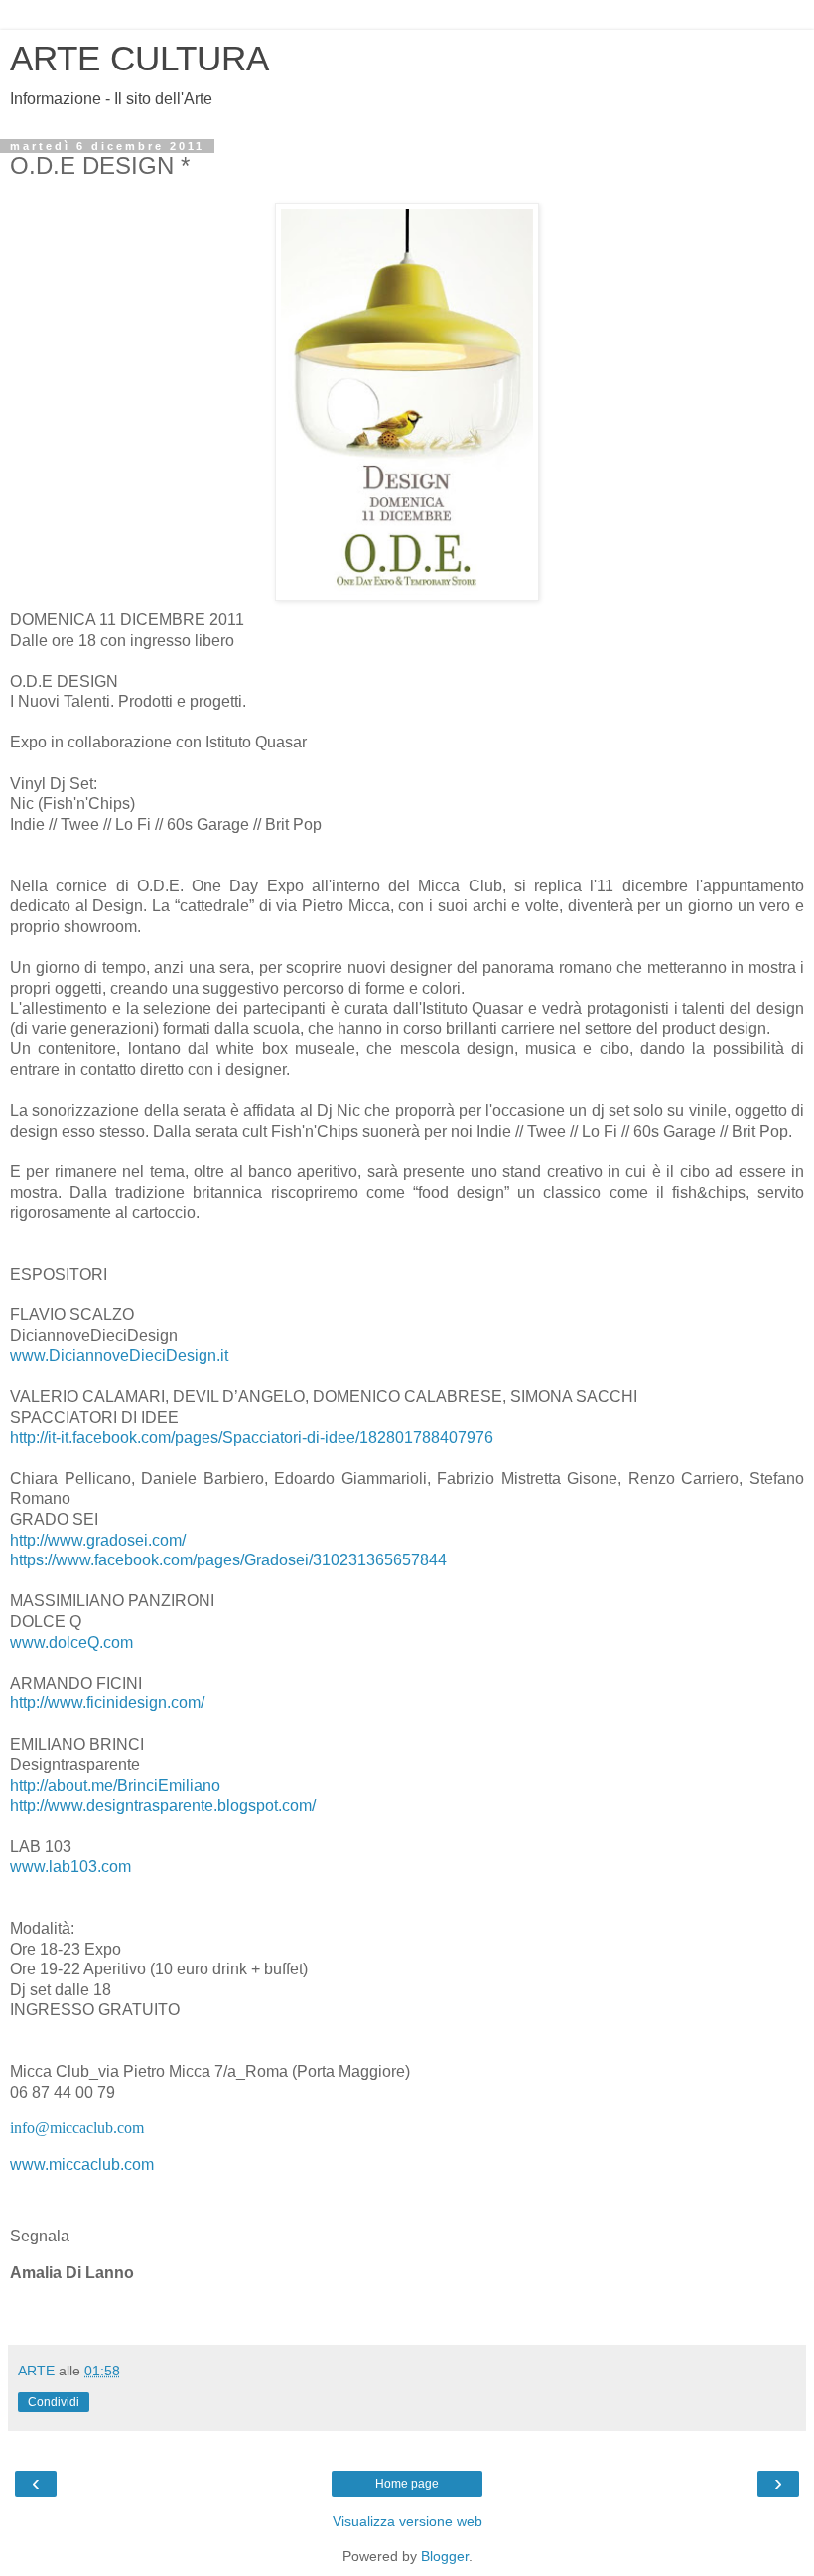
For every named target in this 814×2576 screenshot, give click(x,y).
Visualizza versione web (407, 2521)
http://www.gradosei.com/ (98, 1540)
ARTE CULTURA (139, 59)
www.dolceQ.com (71, 1642)
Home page (407, 2484)
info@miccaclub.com (77, 2128)
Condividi (54, 2402)
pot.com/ (163, 1805)
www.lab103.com (70, 1867)
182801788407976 (252, 1438)
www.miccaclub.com (82, 2165)
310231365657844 (228, 1560)
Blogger (445, 2556)
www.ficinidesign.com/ (107, 1703)
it (119, 1356)
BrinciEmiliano (115, 1785)
